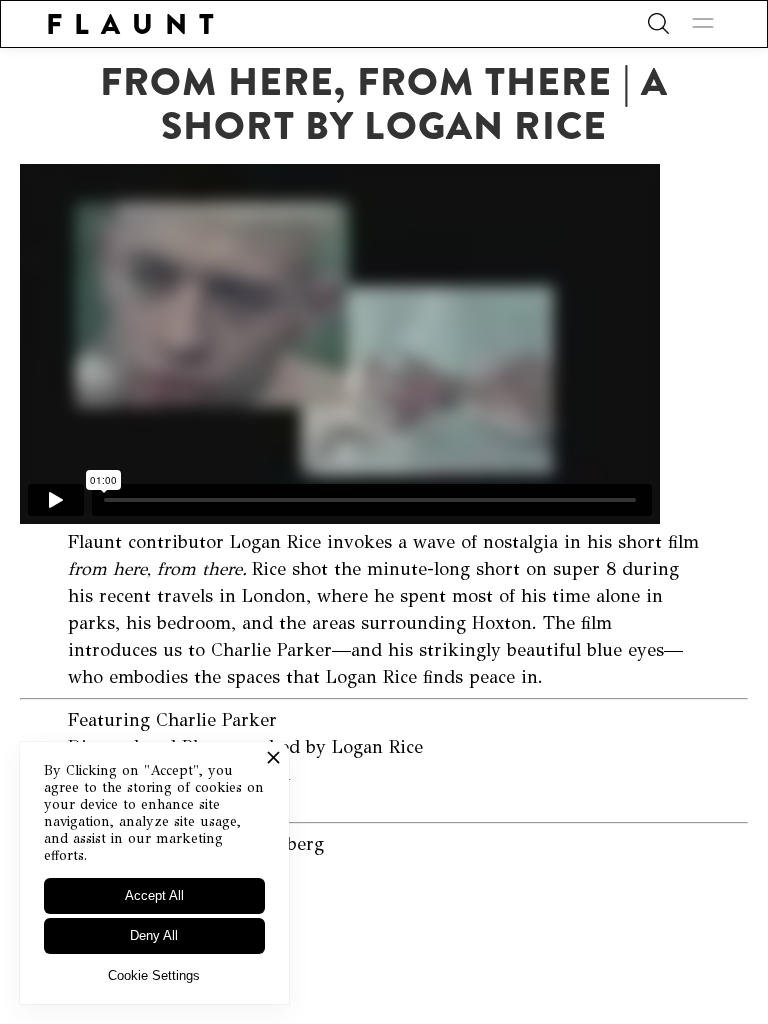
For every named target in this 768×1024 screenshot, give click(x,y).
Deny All (154, 935)
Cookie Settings (154, 975)
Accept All (154, 895)
